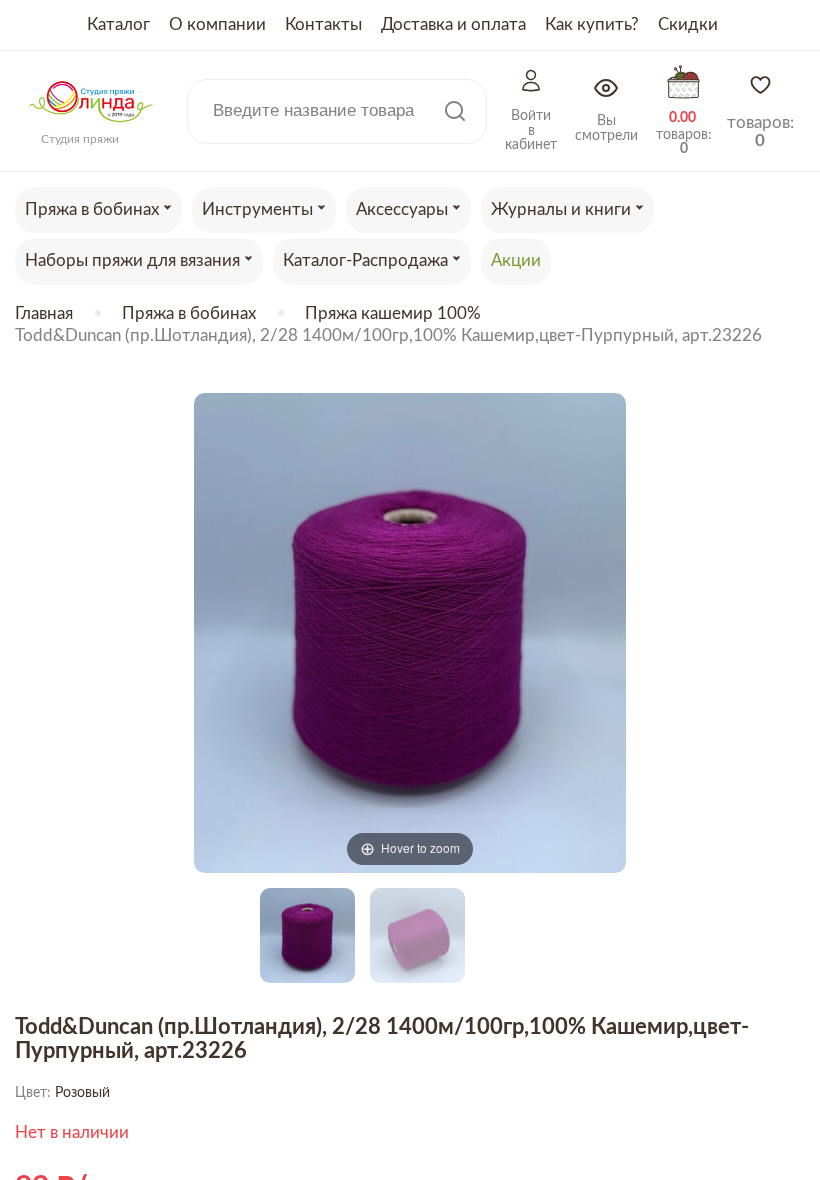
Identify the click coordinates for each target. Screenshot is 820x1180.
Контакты (323, 24)
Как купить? (592, 24)
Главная (44, 313)
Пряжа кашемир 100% (393, 313)
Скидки (688, 24)
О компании (217, 24)
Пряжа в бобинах (189, 313)
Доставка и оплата (453, 24)
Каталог (118, 24)
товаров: (760, 131)
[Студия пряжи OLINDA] (91, 128)
